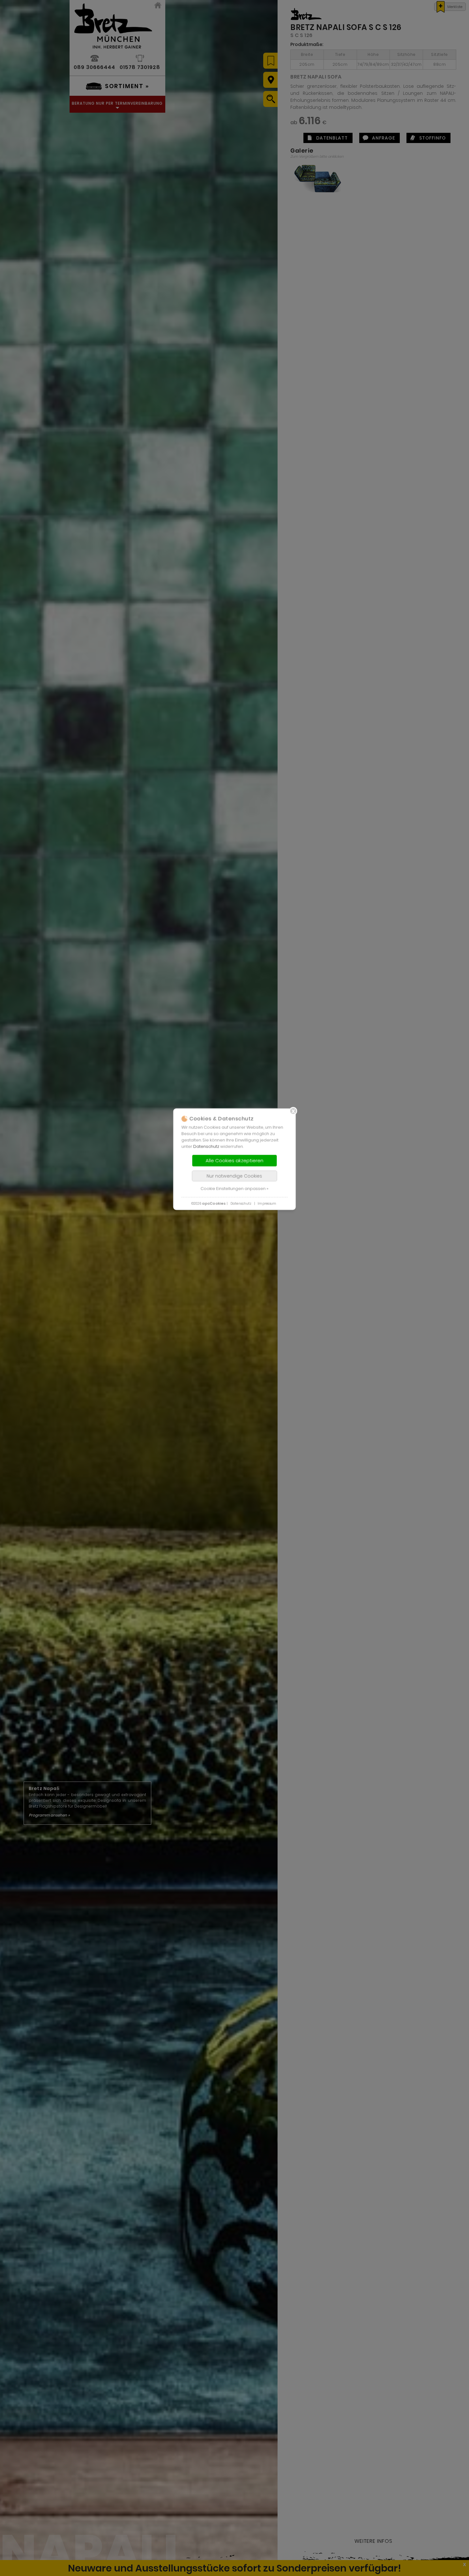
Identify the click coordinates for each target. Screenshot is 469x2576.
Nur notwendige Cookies (234, 1176)
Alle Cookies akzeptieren (234, 1161)
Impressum (267, 1204)
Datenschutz (206, 1147)
